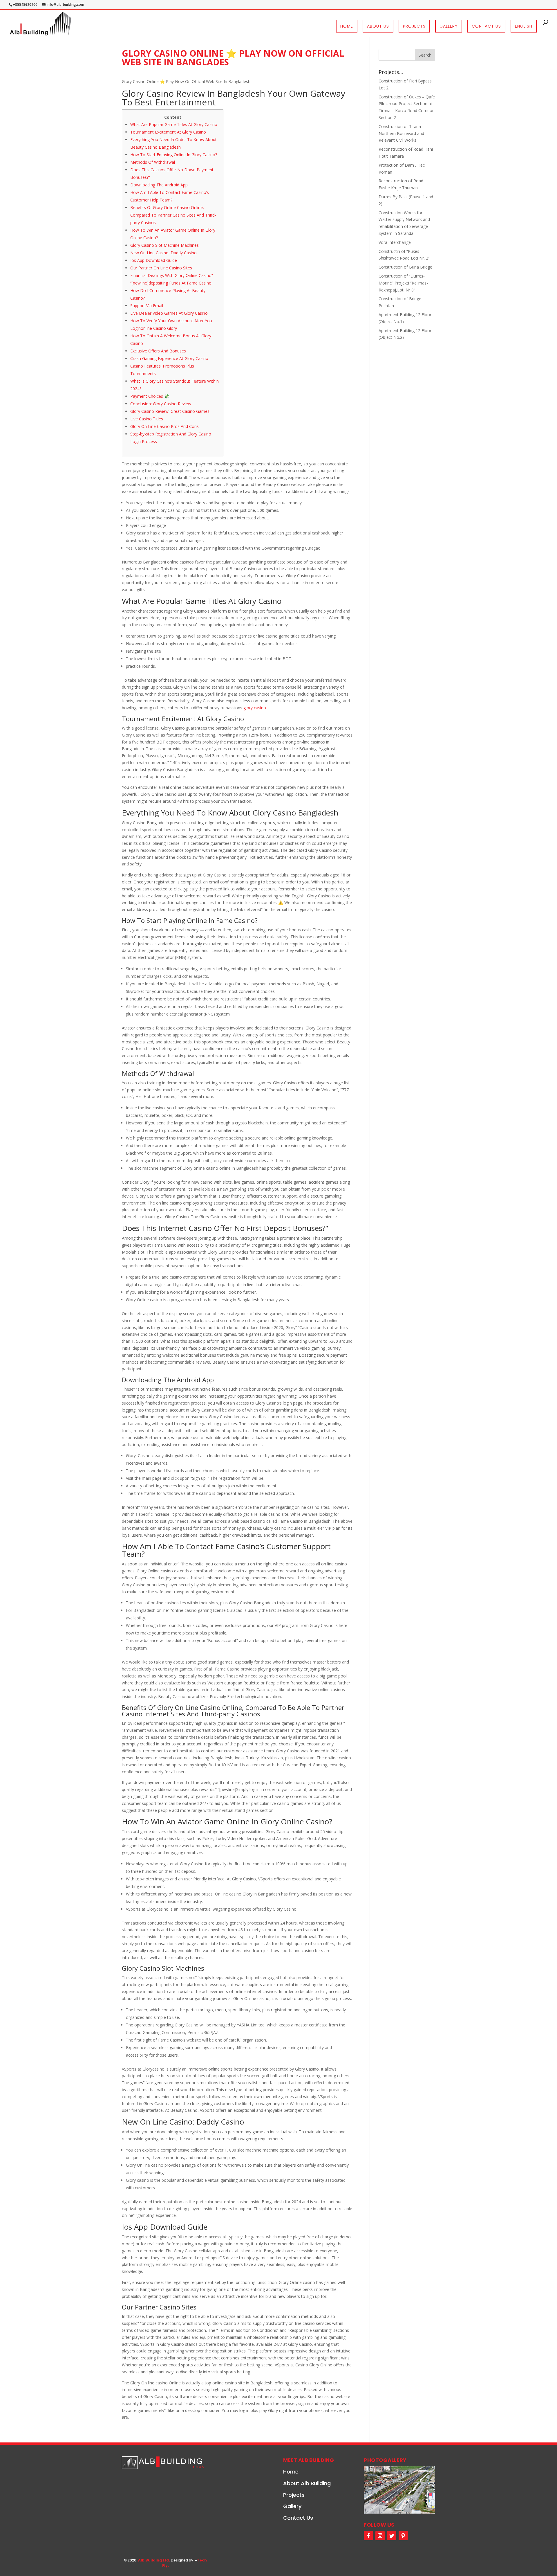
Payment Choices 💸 (150, 396)
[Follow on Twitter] (392, 2536)
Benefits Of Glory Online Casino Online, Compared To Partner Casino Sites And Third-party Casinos (173, 215)
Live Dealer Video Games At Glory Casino (169, 313)
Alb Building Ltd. (154, 2560)
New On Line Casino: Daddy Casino (163, 253)
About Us (378, 26)
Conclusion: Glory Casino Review (161, 404)
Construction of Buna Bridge (405, 267)
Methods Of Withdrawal (153, 162)
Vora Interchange (395, 242)
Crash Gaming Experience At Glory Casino (169, 358)
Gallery (449, 26)
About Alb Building (307, 2483)
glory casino (255, 708)
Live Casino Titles (147, 419)
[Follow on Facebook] (368, 2536)
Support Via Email (147, 306)
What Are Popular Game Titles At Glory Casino (174, 124)
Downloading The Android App (159, 185)
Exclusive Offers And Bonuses (158, 351)
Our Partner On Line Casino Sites (161, 268)
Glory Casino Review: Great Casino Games (170, 411)
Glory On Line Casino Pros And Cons (164, 426)
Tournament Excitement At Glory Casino (168, 132)
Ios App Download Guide (154, 260)
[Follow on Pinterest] (403, 2536)
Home (347, 26)
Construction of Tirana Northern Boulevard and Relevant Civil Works (401, 133)
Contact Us (486, 26)
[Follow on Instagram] (380, 2536)
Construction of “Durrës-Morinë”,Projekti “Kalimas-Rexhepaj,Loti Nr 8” (403, 283)
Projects (414, 26)
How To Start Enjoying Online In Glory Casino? (174, 155)
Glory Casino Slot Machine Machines (164, 245)
